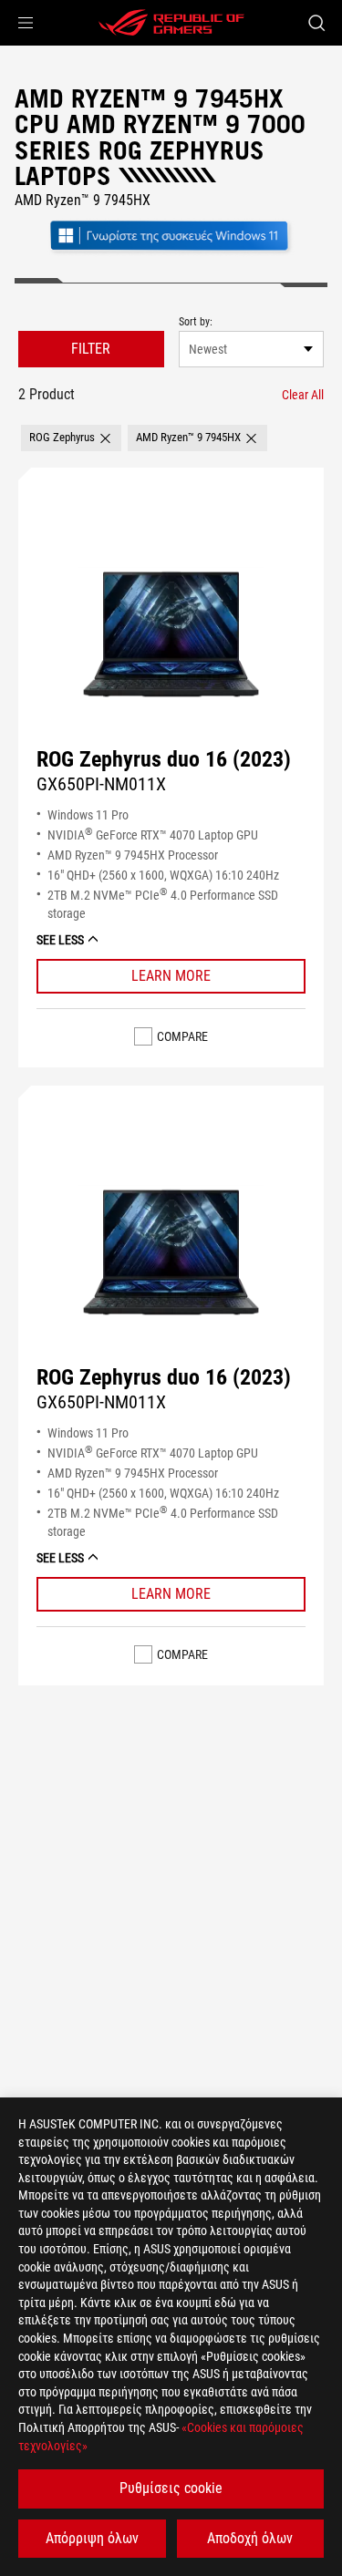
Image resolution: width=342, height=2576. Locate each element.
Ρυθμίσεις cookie (171, 2488)
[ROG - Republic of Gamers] (171, 23)
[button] (26, 23)
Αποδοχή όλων (250, 2538)
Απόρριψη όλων (92, 2538)
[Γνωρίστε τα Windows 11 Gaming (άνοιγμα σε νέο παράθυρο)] (171, 252)
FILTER (91, 349)
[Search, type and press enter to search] (316, 23)
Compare (182, 1036)
